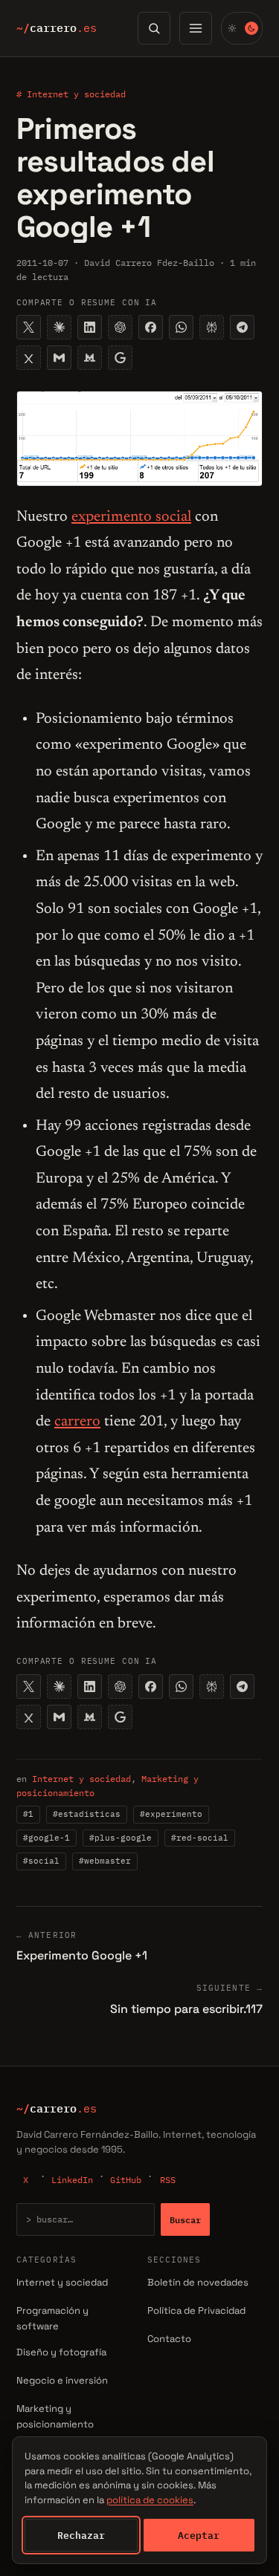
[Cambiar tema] (242, 28)
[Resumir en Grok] (29, 358)
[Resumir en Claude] (59, 327)
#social (41, 1861)
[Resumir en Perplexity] (212, 327)
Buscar (185, 2219)
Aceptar (199, 2535)
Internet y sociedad (81, 1779)
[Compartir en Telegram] (242, 327)
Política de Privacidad (196, 2310)
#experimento (171, 1814)
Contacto (169, 2339)
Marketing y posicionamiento (55, 2416)
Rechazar (81, 2535)
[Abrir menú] (196, 28)
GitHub (126, 2180)
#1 (28, 1814)
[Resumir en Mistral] (90, 358)
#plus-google (121, 1838)
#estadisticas (87, 1814)
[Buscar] (154, 28)
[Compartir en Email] (59, 358)
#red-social (200, 1838)
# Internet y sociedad (71, 94)
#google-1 (46, 1838)
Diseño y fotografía (61, 2352)
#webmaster (105, 1861)
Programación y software (52, 2318)
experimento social (131, 517)
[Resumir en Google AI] (120, 358)
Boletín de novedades (198, 2282)
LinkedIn (72, 2180)
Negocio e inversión (62, 2380)
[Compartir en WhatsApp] (181, 327)
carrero (57, 28)
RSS (168, 2180)
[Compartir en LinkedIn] (90, 327)
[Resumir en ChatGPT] (120, 327)
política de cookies (150, 2500)
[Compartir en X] (29, 327)
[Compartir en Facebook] (151, 327)
